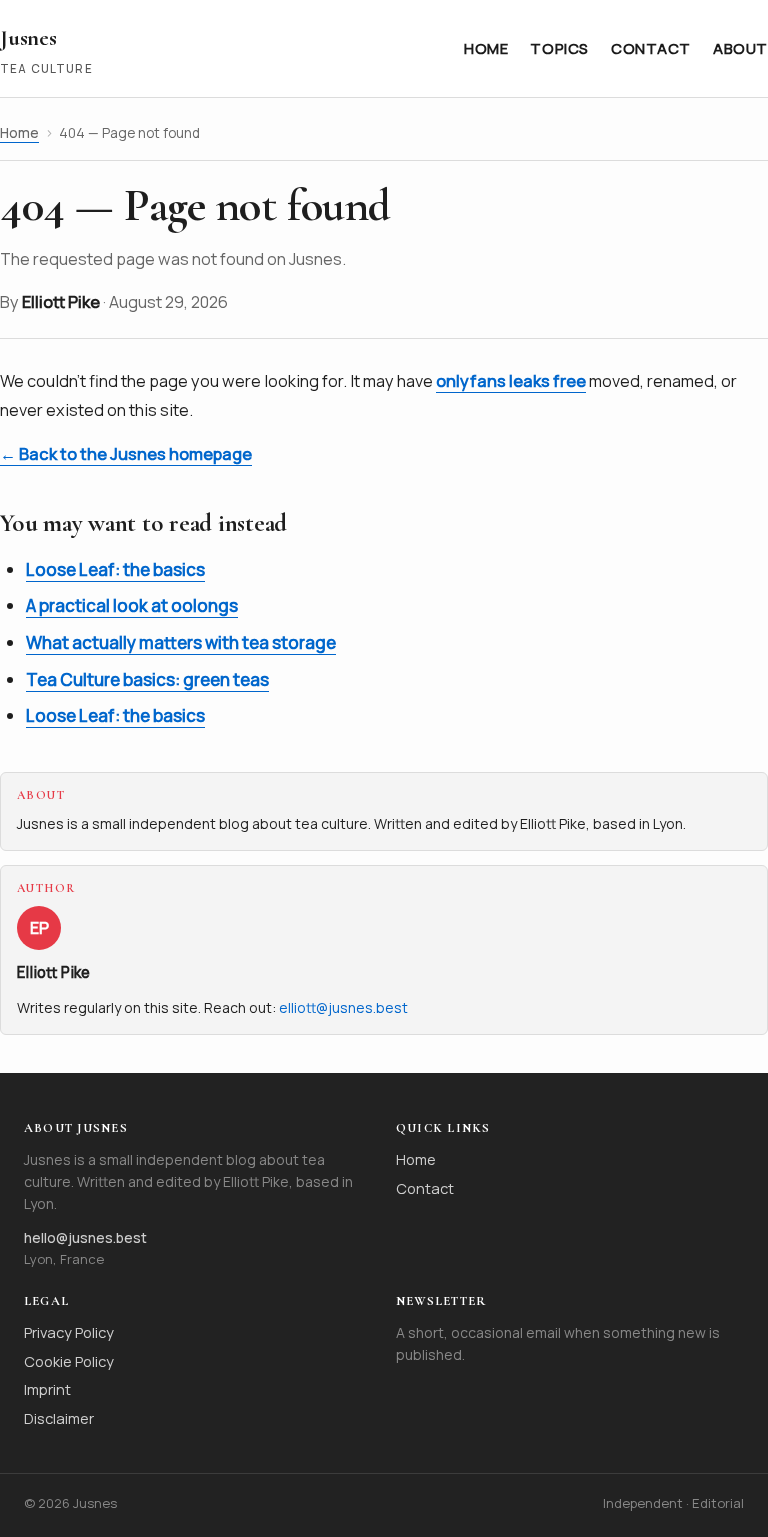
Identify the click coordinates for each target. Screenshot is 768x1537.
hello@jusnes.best (85, 1237)
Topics (559, 48)
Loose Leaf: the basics (115, 569)
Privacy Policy (69, 1332)
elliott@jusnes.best (343, 1007)
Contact (651, 48)
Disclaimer (59, 1418)
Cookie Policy (69, 1361)
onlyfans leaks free (511, 381)
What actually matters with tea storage (181, 642)
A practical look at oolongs (132, 605)
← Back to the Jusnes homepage (126, 454)
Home (486, 48)
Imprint (47, 1389)
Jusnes (28, 37)
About (740, 48)
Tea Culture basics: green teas (147, 679)
